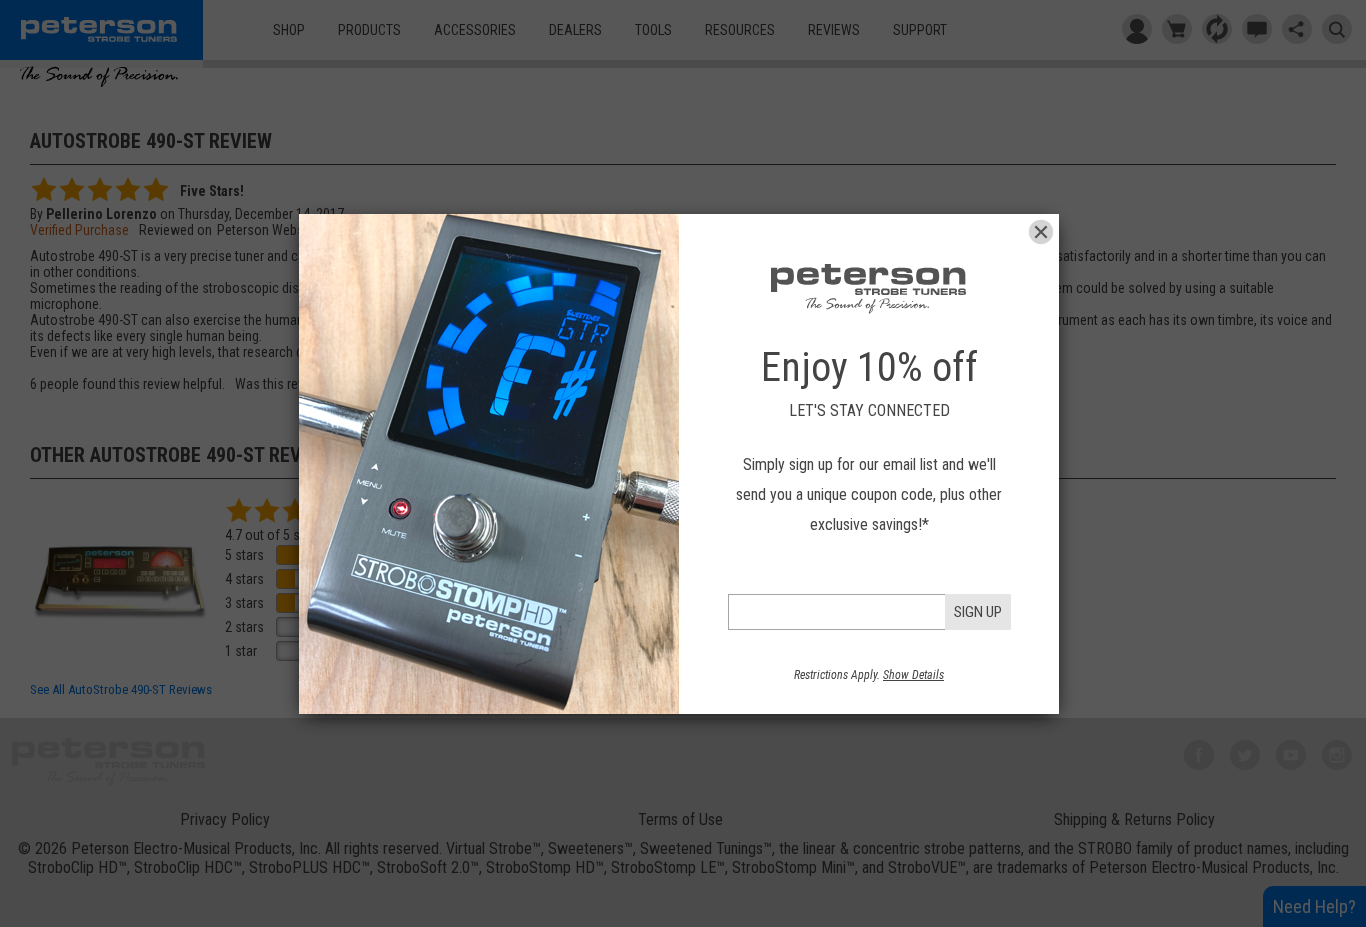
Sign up (978, 612)
